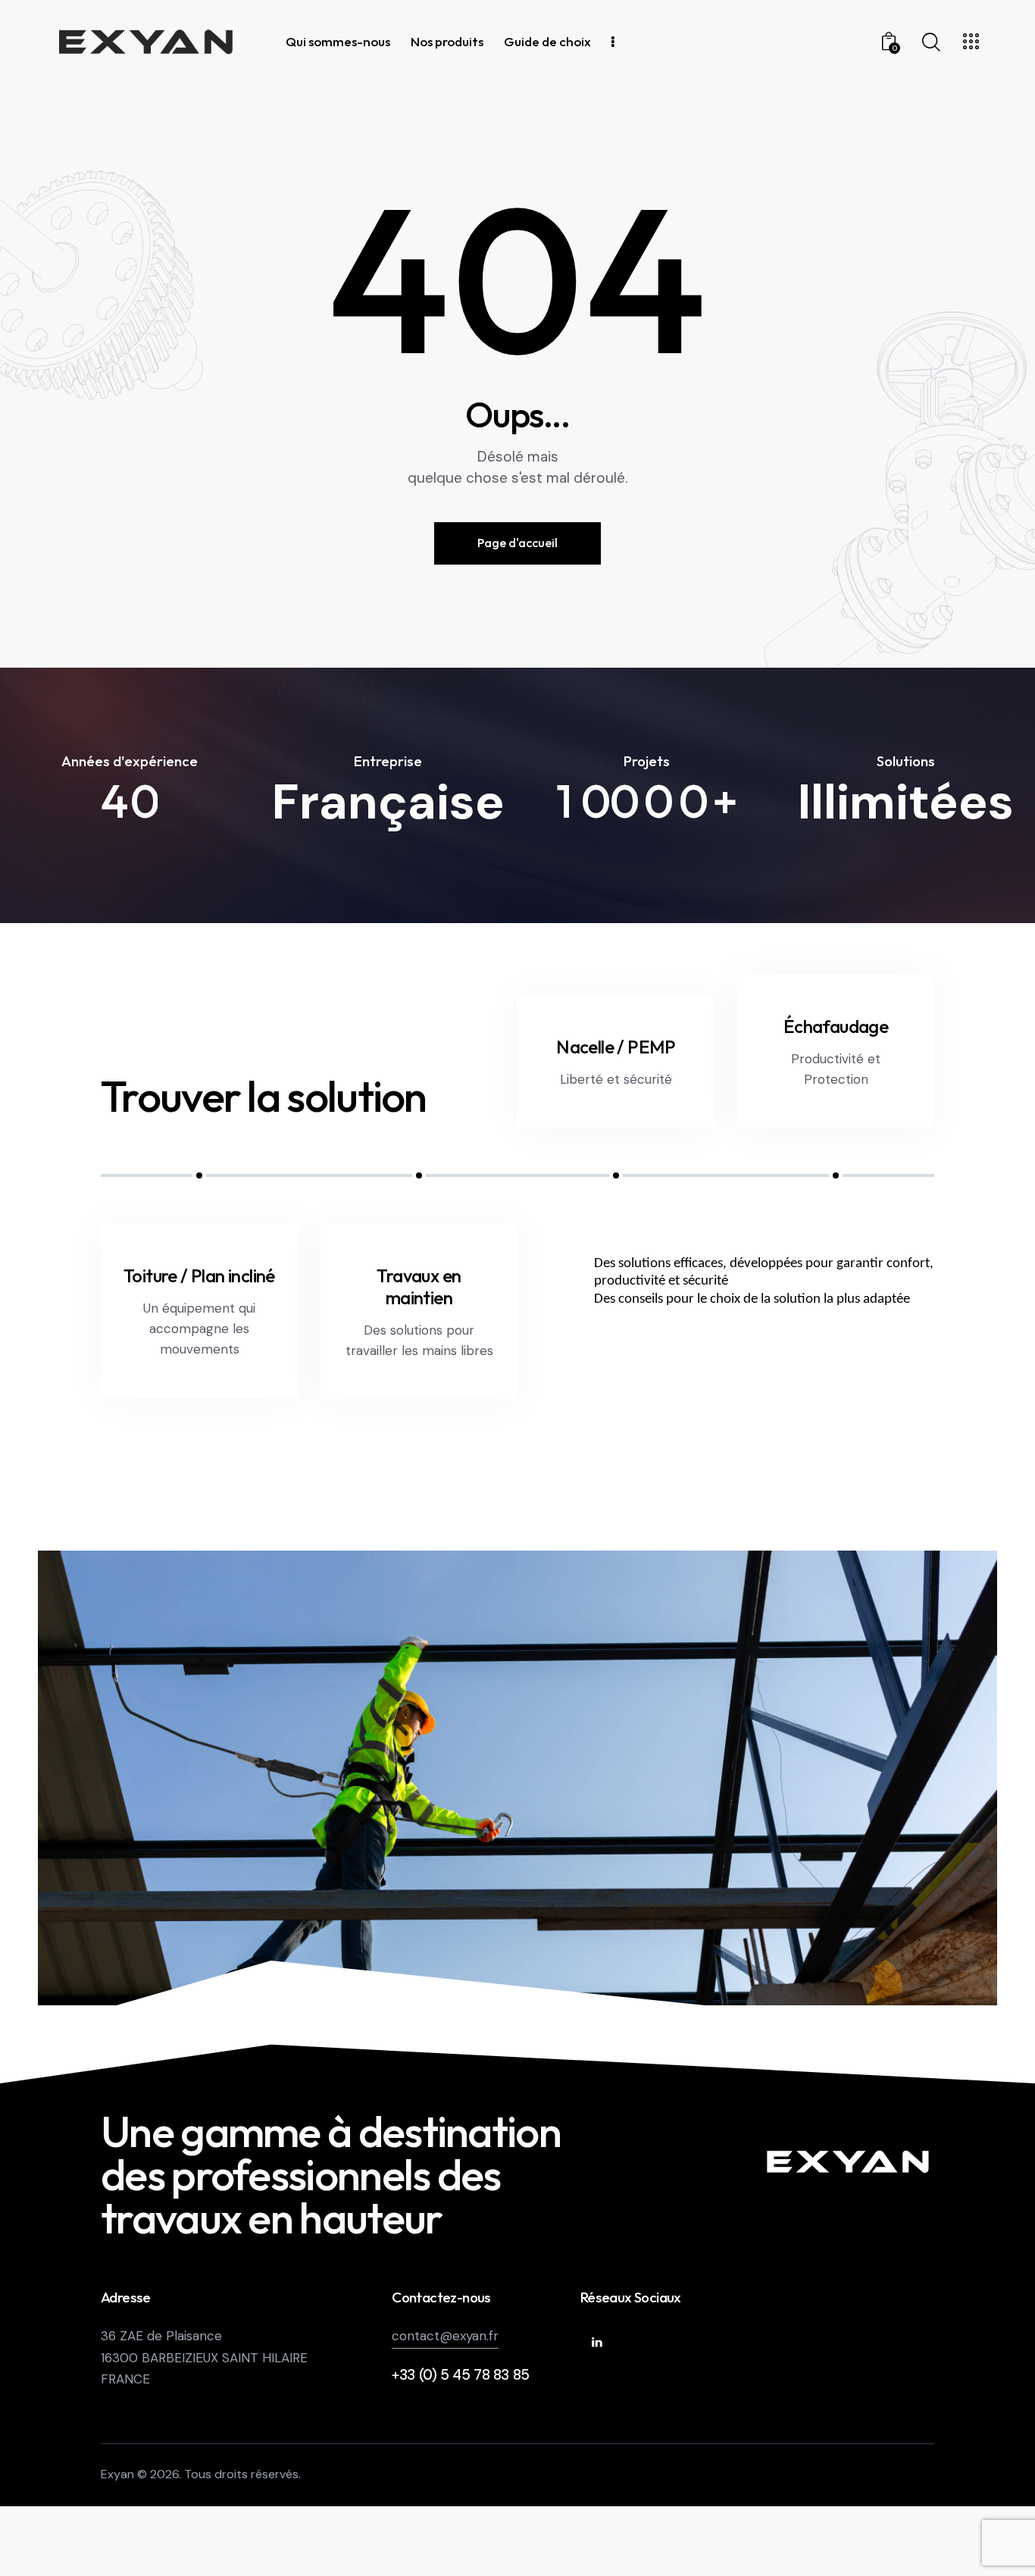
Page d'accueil (517, 543)
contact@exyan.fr (445, 2336)
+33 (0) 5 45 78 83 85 (461, 2375)
